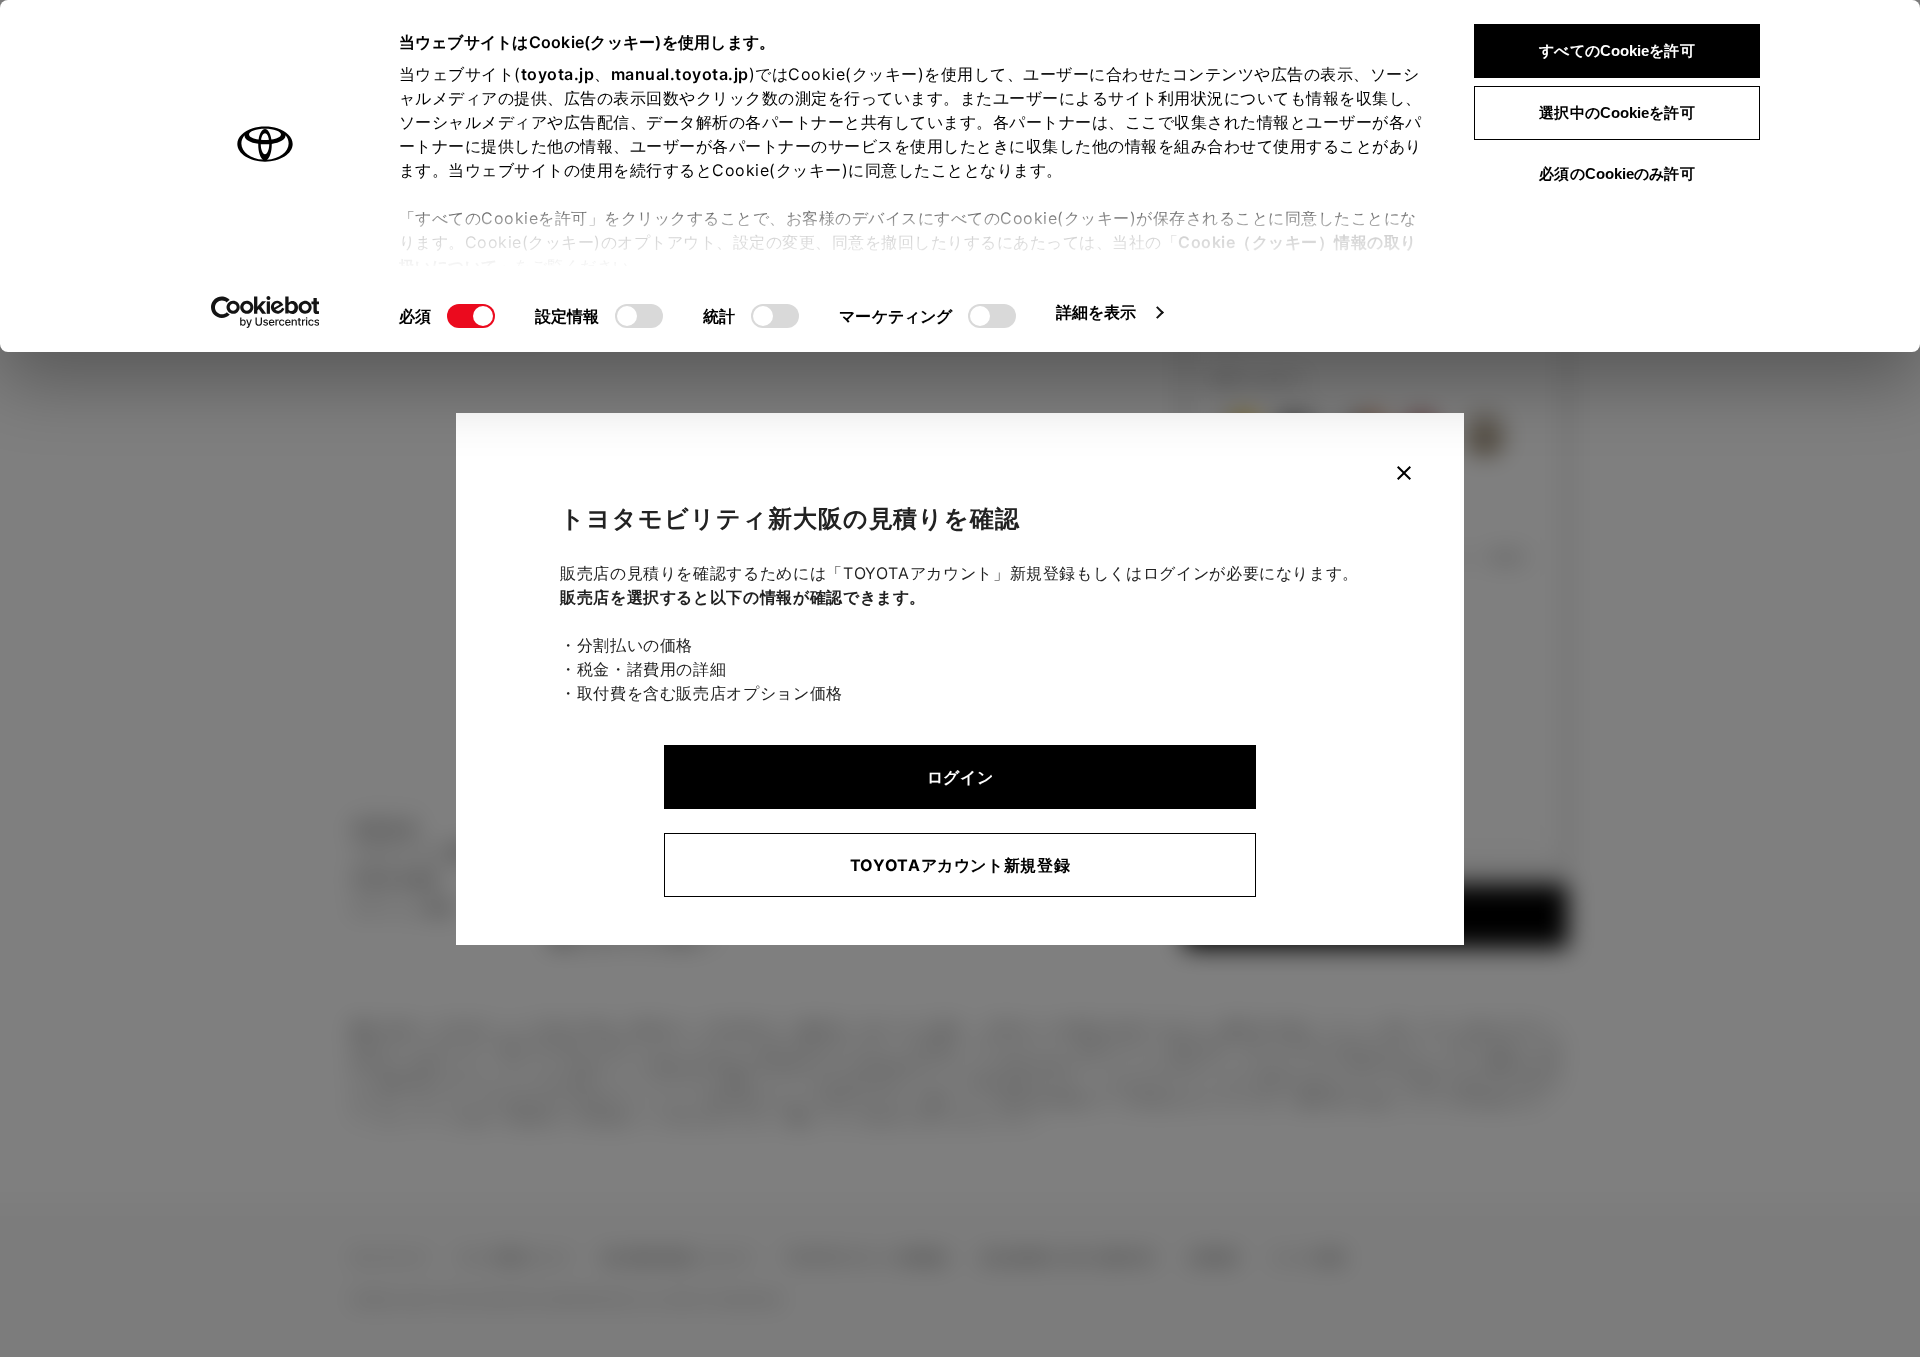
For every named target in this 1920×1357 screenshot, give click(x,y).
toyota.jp (558, 74)
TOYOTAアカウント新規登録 (960, 865)
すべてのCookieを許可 (1616, 50)
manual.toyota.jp (680, 74)
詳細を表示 (1096, 312)
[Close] (1404, 473)
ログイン (960, 777)
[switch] (639, 316)
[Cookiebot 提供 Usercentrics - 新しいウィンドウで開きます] (265, 312)
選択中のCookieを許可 (1616, 112)
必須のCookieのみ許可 (1616, 173)
